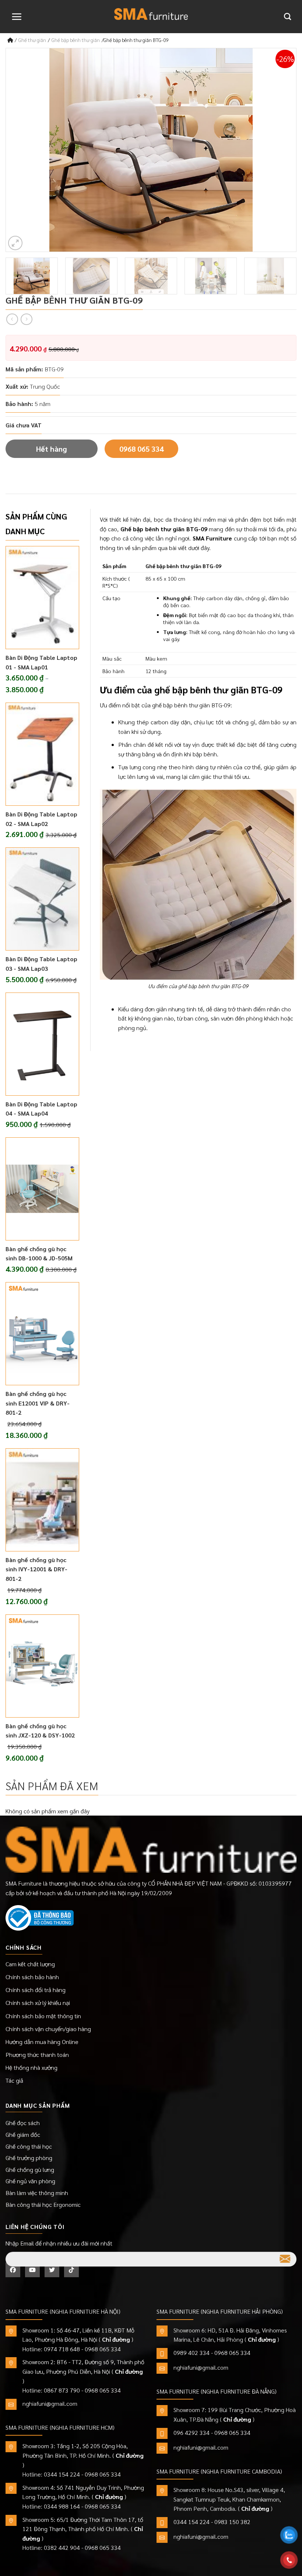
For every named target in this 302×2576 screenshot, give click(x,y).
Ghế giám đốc (23, 2134)
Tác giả (14, 2080)
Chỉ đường (116, 2339)
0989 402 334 (192, 2353)
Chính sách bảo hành (32, 1977)
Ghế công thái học (29, 2146)
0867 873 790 (62, 2390)
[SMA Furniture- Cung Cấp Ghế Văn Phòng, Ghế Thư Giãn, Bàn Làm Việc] (151, 14)
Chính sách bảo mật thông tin (43, 2016)
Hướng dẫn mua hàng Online (42, 2042)
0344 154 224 (62, 2474)
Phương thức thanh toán (37, 2054)
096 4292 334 (192, 2432)
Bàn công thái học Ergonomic (43, 2204)
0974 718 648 (62, 2349)
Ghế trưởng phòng (29, 2158)
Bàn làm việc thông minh (37, 2193)
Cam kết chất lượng (30, 1964)
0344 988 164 (62, 2506)
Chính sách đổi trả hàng (36, 1990)
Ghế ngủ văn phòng (30, 2181)
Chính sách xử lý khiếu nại (38, 2003)
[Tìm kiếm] (287, 16)
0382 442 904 (62, 2547)
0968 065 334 (141, 449)
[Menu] (17, 17)
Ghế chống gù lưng (30, 2169)
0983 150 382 (232, 2522)
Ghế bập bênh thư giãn (76, 40)
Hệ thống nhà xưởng (31, 2067)
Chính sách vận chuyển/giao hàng (48, 2029)
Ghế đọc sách (23, 2123)
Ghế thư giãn (32, 40)
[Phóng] (15, 243)
